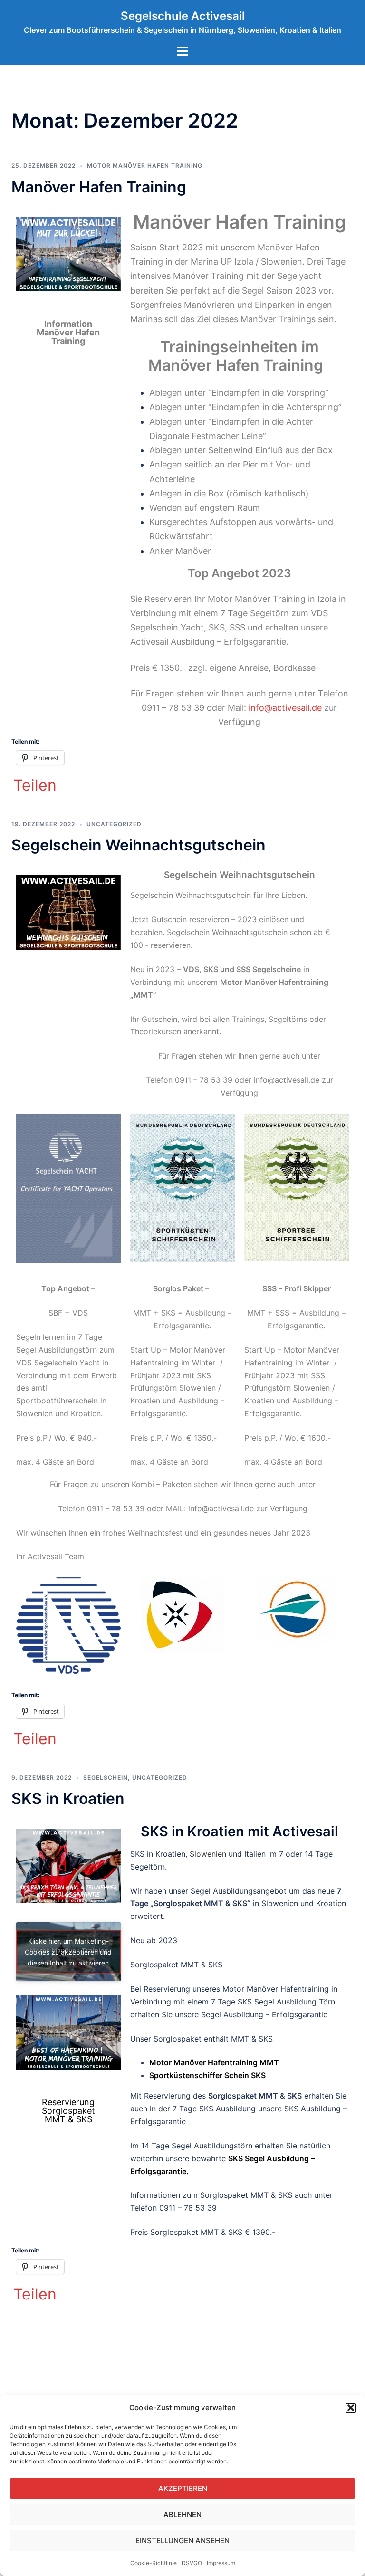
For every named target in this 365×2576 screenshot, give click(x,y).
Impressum (221, 2563)
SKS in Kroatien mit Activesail (240, 1831)
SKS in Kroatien (68, 1798)
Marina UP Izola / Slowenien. (248, 262)
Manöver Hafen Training (99, 187)
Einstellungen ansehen (182, 2541)
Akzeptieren (183, 2488)
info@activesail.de (285, 708)
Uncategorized (114, 824)
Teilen (35, 785)
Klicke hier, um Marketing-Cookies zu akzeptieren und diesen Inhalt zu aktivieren (68, 1951)
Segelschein (106, 1778)
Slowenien (208, 1854)
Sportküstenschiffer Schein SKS (207, 2075)
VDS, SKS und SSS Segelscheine (242, 969)
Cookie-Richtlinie (154, 2563)
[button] (351, 2408)
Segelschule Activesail (183, 16)
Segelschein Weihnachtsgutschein (139, 845)
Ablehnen (182, 2514)
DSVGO (192, 2563)
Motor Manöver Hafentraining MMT (214, 2062)
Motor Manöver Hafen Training (145, 166)
